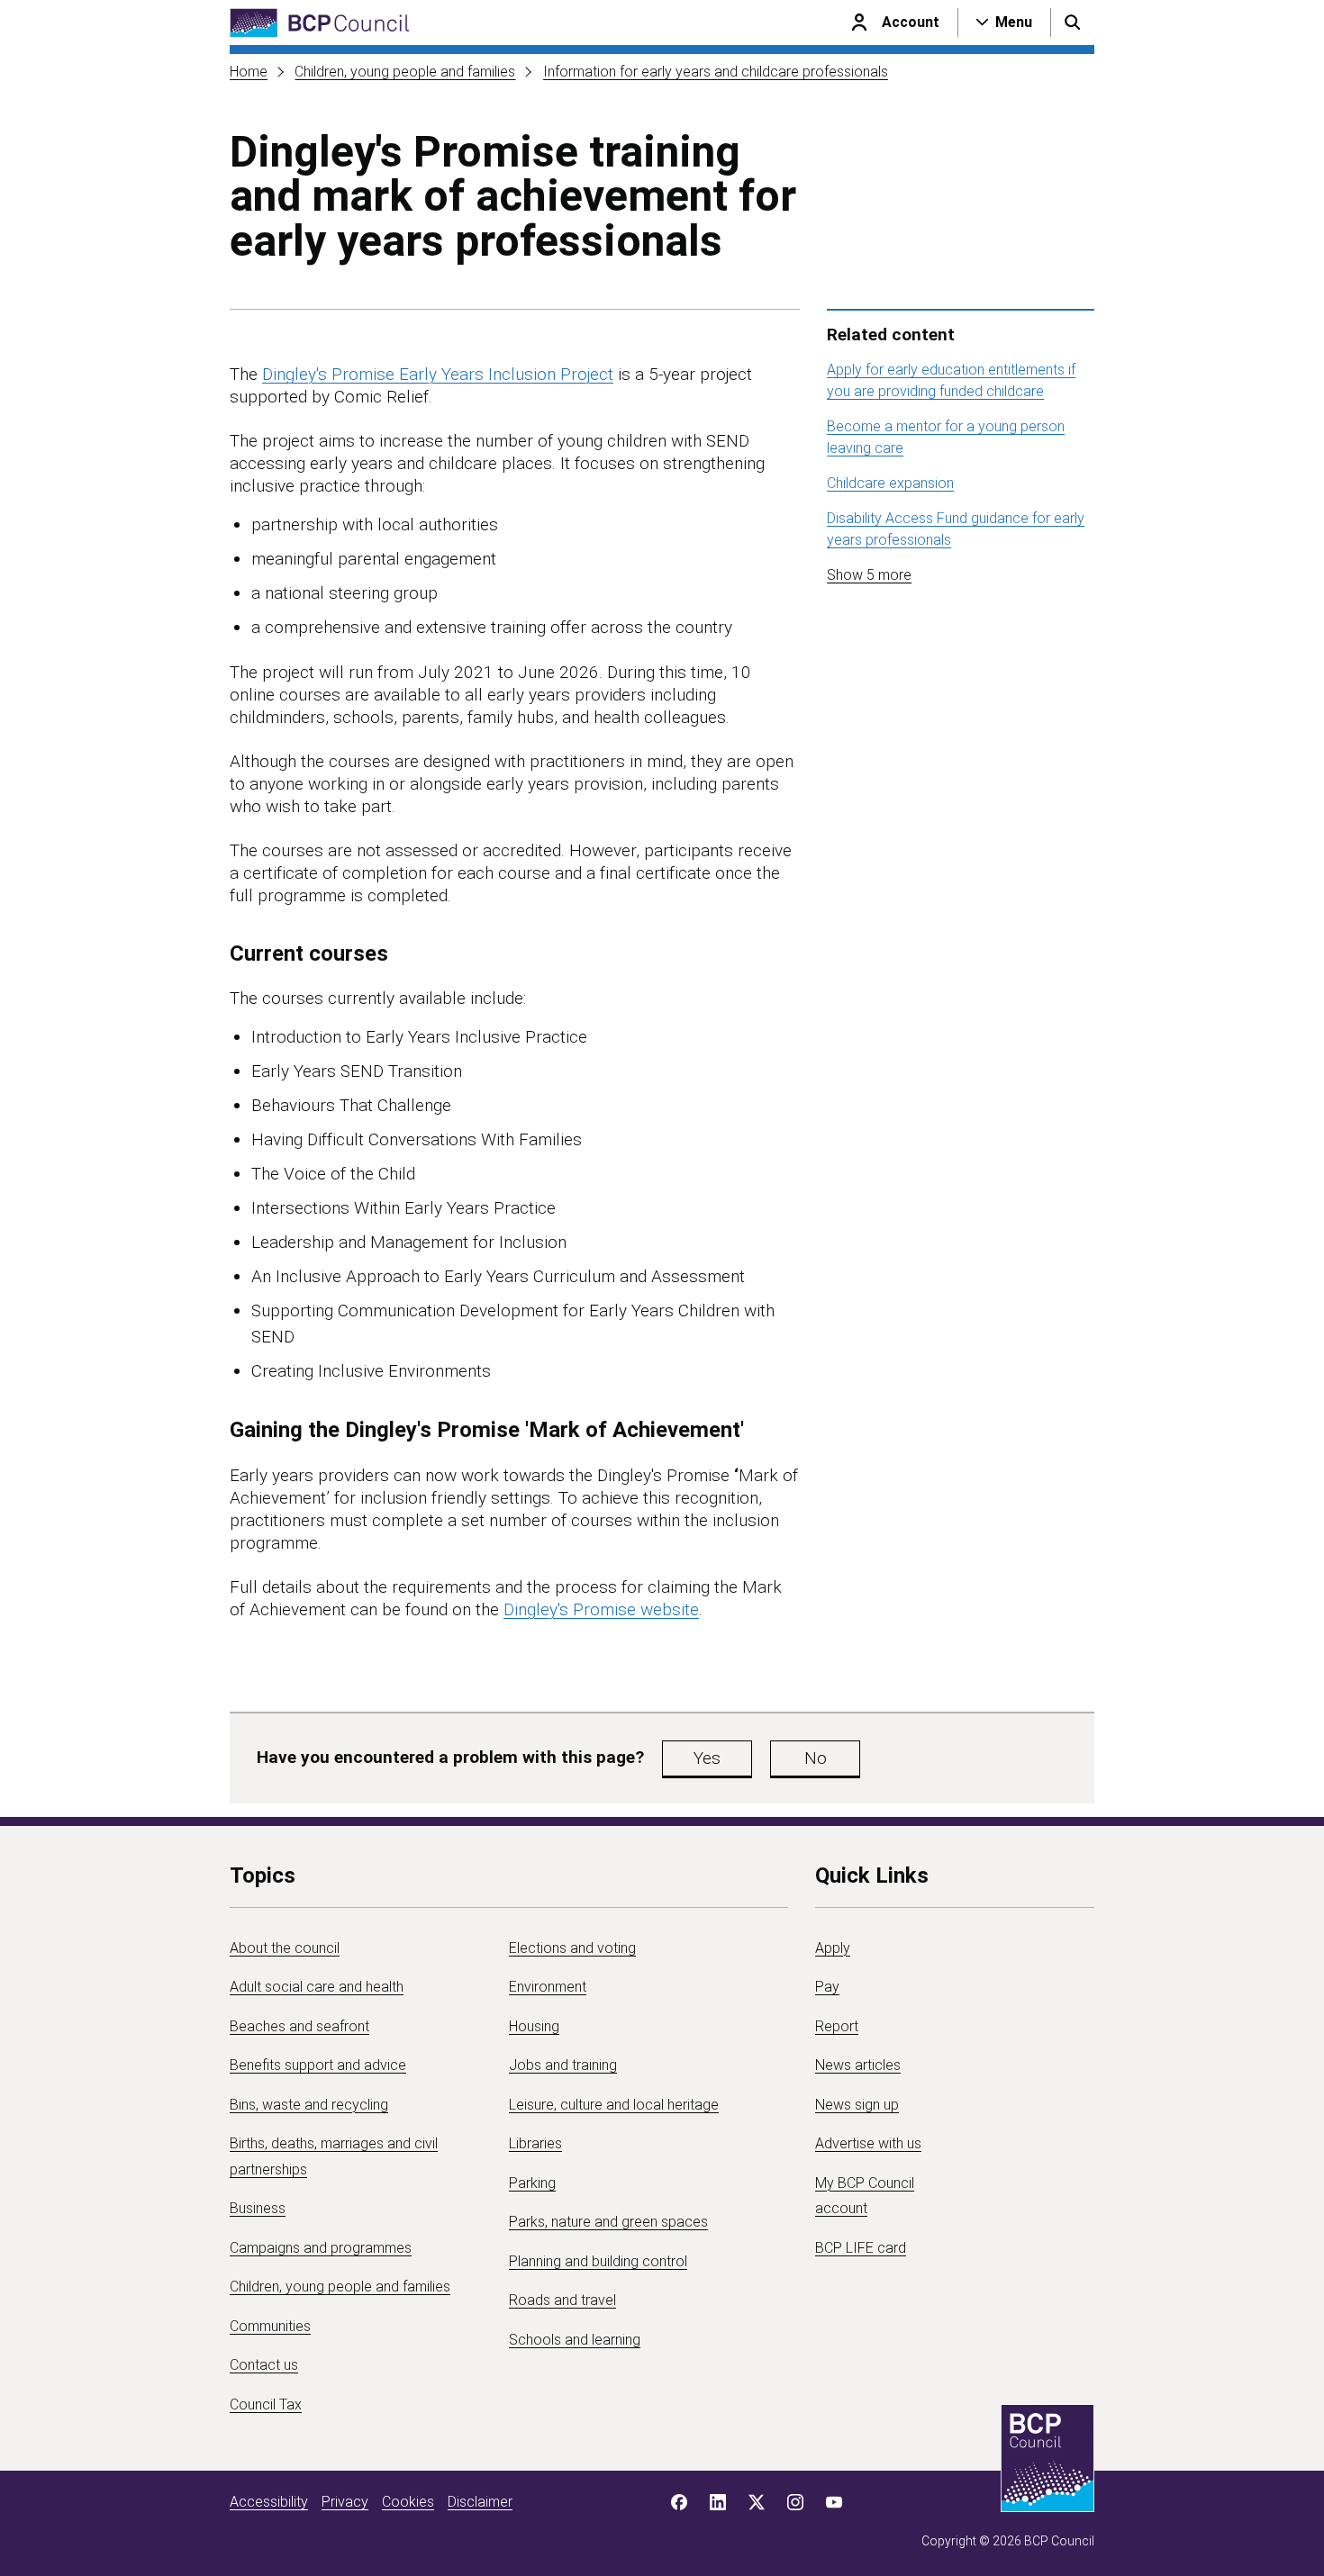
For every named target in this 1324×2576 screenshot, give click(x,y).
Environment (548, 1987)
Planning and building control (598, 2261)
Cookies (408, 2502)
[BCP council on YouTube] (834, 2502)
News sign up (857, 2105)
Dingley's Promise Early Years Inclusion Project (438, 374)
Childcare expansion (890, 483)
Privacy (345, 2502)
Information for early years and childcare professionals (716, 72)
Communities (270, 2326)
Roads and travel (562, 2300)
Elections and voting (572, 1948)
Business (258, 2208)
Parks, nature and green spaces (608, 2222)
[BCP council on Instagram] (795, 2502)
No (816, 1758)
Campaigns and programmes (321, 2248)
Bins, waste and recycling (309, 2105)
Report (837, 2026)
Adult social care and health (317, 1987)
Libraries (535, 2143)
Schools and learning (575, 2340)
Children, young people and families (405, 72)
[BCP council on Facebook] (679, 2502)
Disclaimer (480, 2502)
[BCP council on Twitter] (757, 2502)
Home (249, 72)
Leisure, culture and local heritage (614, 2105)
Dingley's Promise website (601, 1609)
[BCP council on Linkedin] (718, 2502)
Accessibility (269, 2502)
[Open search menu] (1073, 23)
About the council (285, 1948)
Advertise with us (868, 2143)
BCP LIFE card (861, 2248)
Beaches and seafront (299, 2026)
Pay (827, 1987)
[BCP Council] (320, 23)
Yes (707, 1758)
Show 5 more (869, 575)
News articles (858, 2065)
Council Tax (266, 2404)
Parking (532, 2183)
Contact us (264, 2365)
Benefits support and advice (318, 2065)
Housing (534, 2026)
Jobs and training (563, 2065)
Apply (833, 1948)
